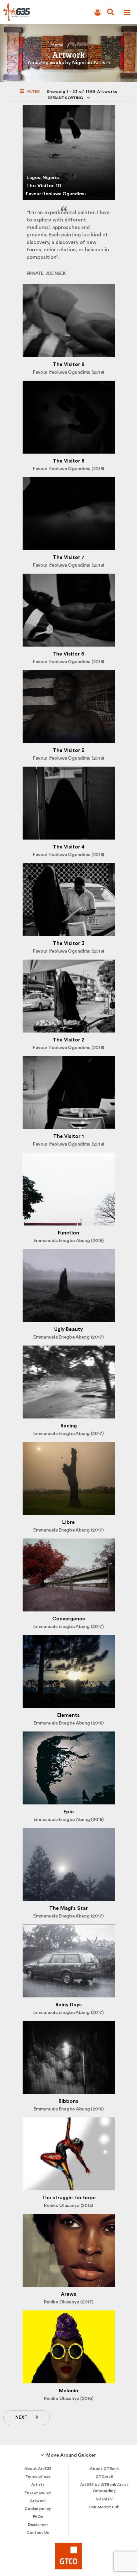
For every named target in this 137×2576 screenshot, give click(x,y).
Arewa (69, 2294)
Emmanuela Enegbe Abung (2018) (69, 1241)
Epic (69, 1812)
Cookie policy (38, 2509)
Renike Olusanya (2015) (68, 2206)
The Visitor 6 (68, 654)
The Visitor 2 (69, 1040)
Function (68, 1233)
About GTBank (104, 2469)
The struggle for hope (69, 2198)
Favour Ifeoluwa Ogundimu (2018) (68, 372)
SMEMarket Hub (104, 2507)
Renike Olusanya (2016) (69, 2399)
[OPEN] (127, 12)
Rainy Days (69, 2005)
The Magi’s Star (68, 1908)
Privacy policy (38, 2492)
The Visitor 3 (69, 943)
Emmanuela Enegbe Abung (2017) (68, 1337)
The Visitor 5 (69, 751)
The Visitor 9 (69, 365)
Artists (38, 2484)
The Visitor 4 (69, 847)
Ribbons (68, 2101)
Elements (68, 1715)
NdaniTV (104, 2499)
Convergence (69, 1619)
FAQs (38, 2517)
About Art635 (38, 2469)
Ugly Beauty (68, 1329)
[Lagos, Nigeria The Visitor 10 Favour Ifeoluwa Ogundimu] (69, 109)
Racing (69, 1426)
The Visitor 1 (68, 1136)
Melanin (68, 2391)
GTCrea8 (104, 2477)
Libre (68, 1522)
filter (34, 92)
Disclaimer (38, 2525)
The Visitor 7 (69, 558)
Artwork (38, 2501)
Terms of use (38, 2477)
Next (21, 2418)
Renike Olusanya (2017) (69, 2302)
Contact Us (38, 2533)
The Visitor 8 (69, 461)
